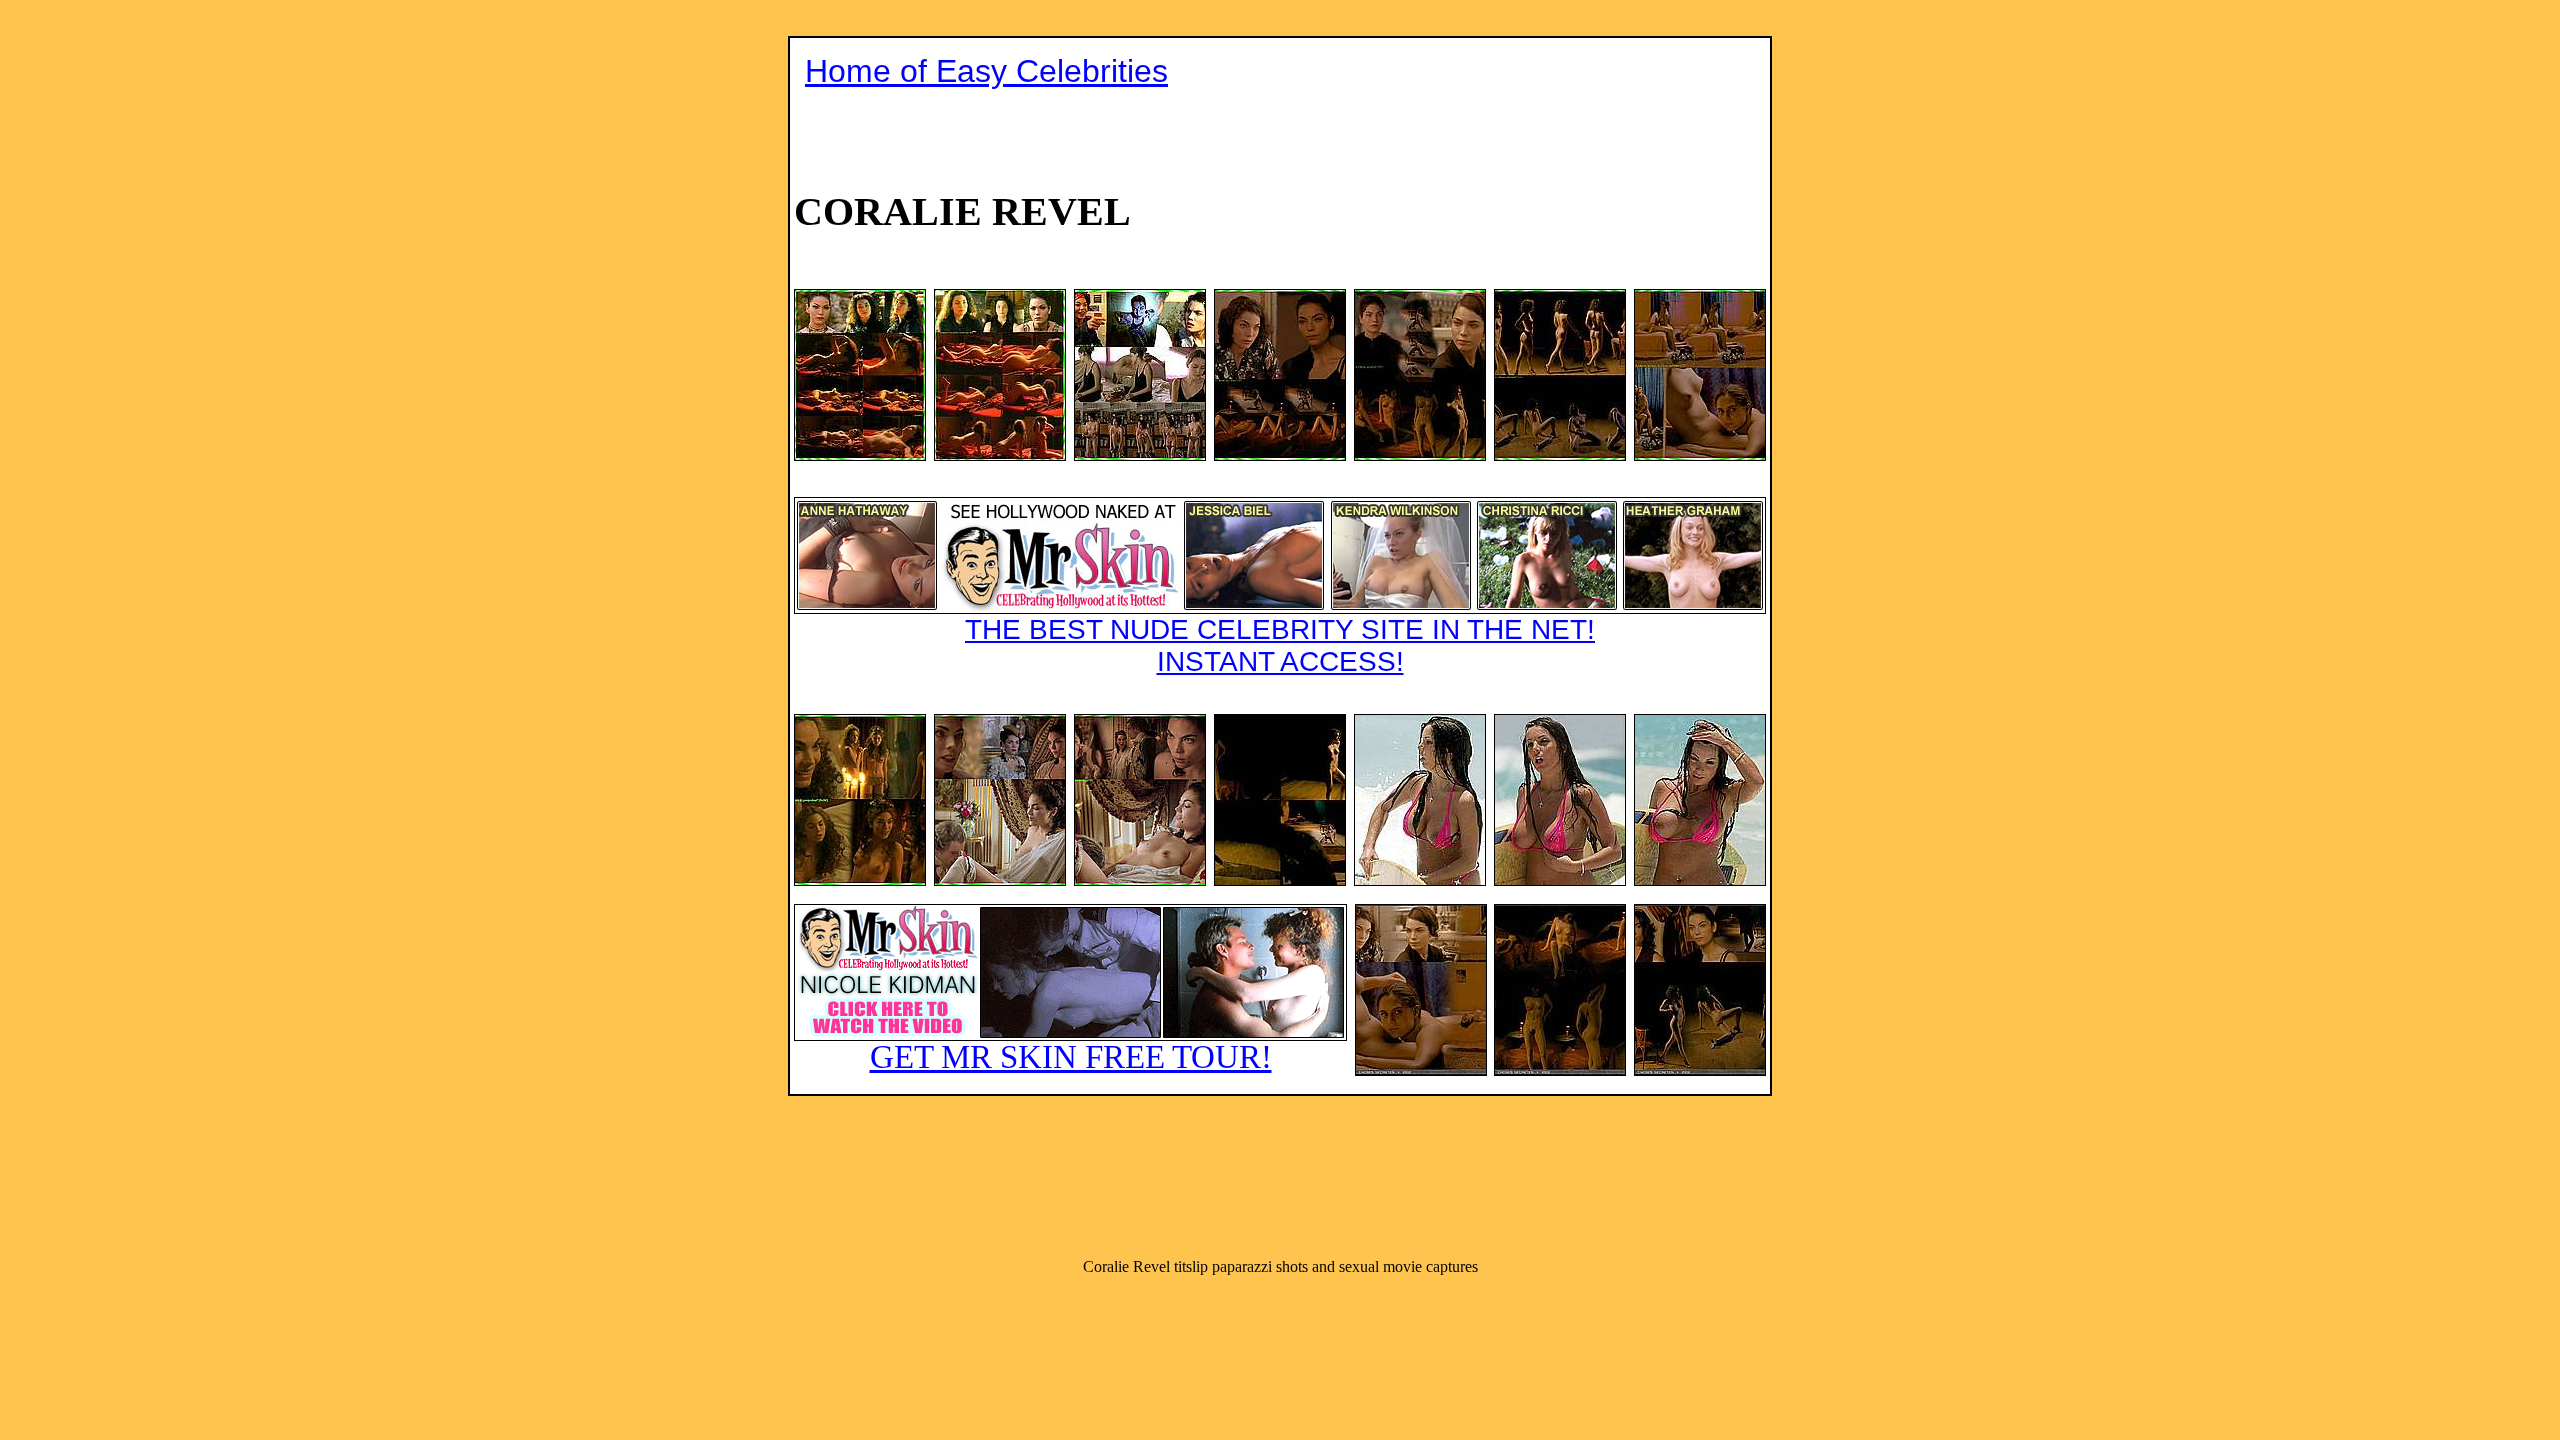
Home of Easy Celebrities (986, 71)
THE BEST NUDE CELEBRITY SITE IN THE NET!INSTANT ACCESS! (1280, 645)
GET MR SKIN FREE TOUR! (1071, 1057)
